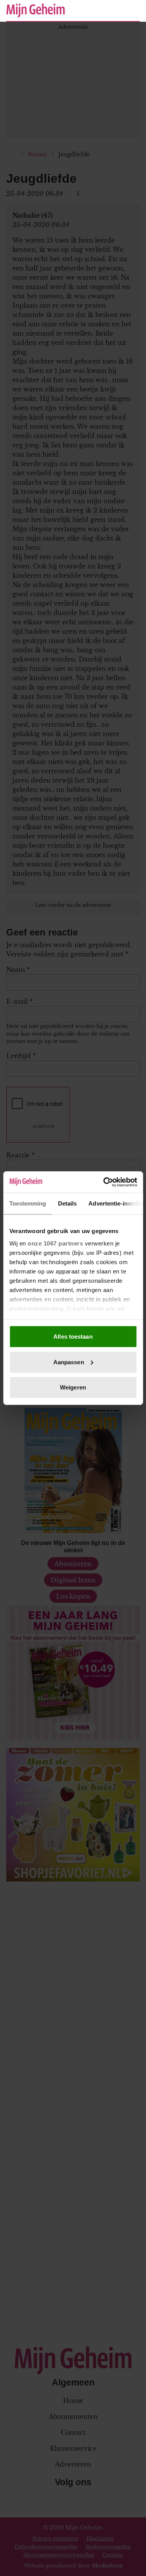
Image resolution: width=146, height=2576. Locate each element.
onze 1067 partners (55, 1243)
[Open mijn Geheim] (111, 10)
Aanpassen (69, 1362)
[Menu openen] (86, 10)
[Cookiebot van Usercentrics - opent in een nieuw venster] (104, 1182)
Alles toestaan (73, 1337)
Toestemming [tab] (27, 1203)
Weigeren (73, 1387)
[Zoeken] (134, 11)
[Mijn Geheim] (36, 10)
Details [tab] (67, 1203)
